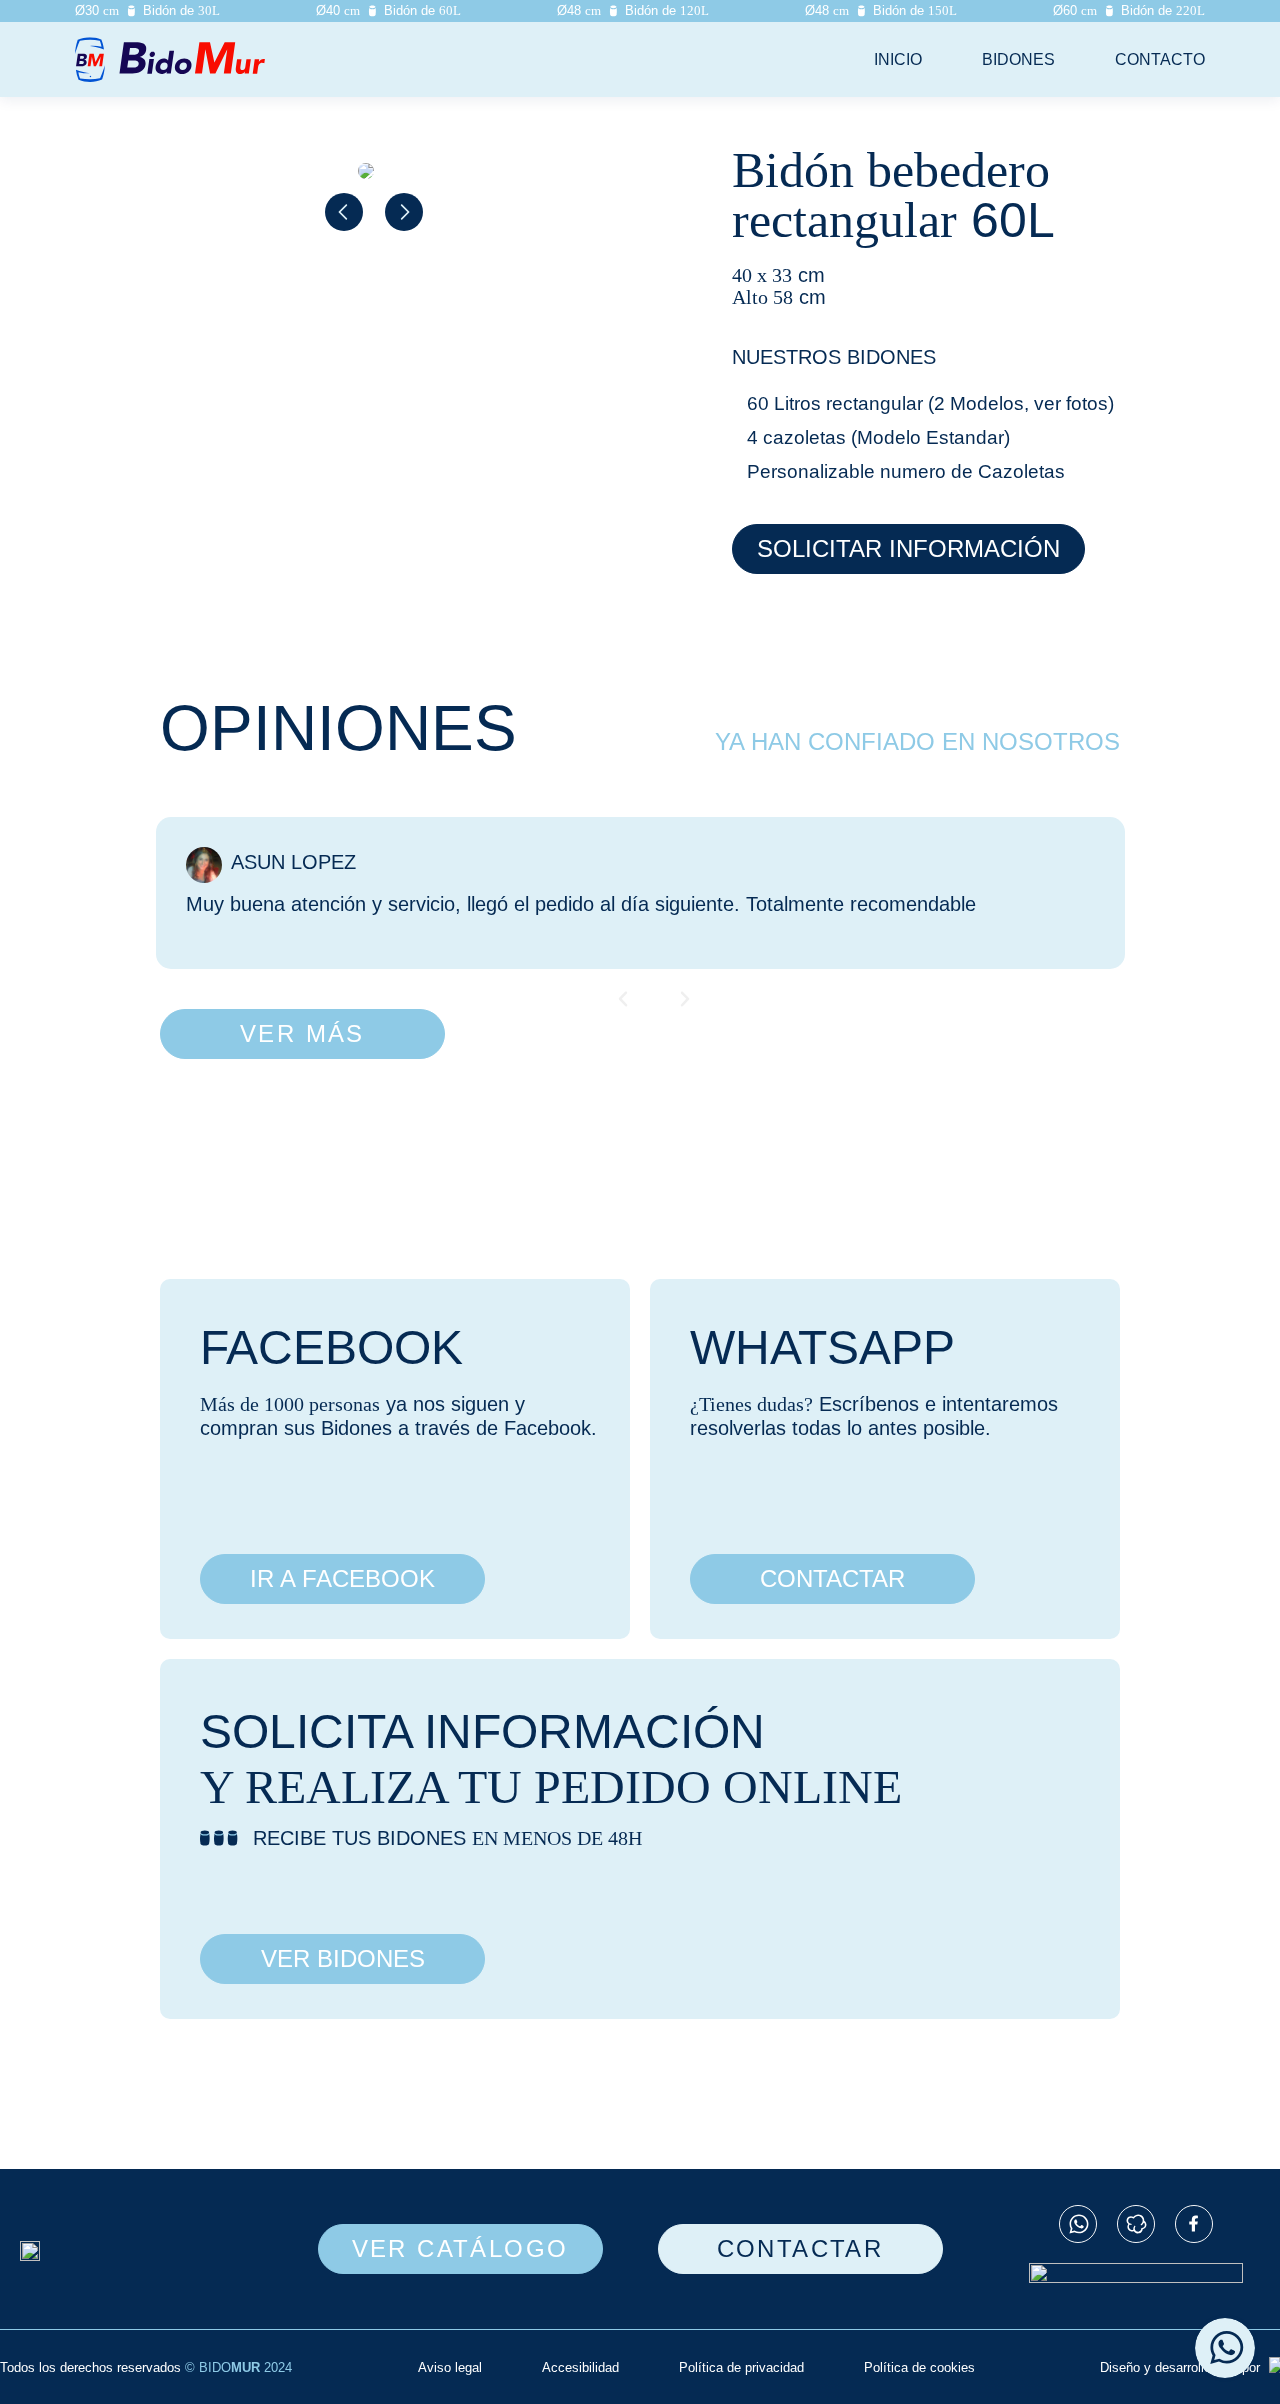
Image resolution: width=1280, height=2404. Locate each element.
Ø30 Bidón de (147, 10)
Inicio (898, 59)
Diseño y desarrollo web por (1182, 2367)
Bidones (1018, 59)
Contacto (1160, 59)
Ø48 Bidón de (633, 10)
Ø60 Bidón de (1129, 10)
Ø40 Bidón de (388, 10)
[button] (344, 212)
